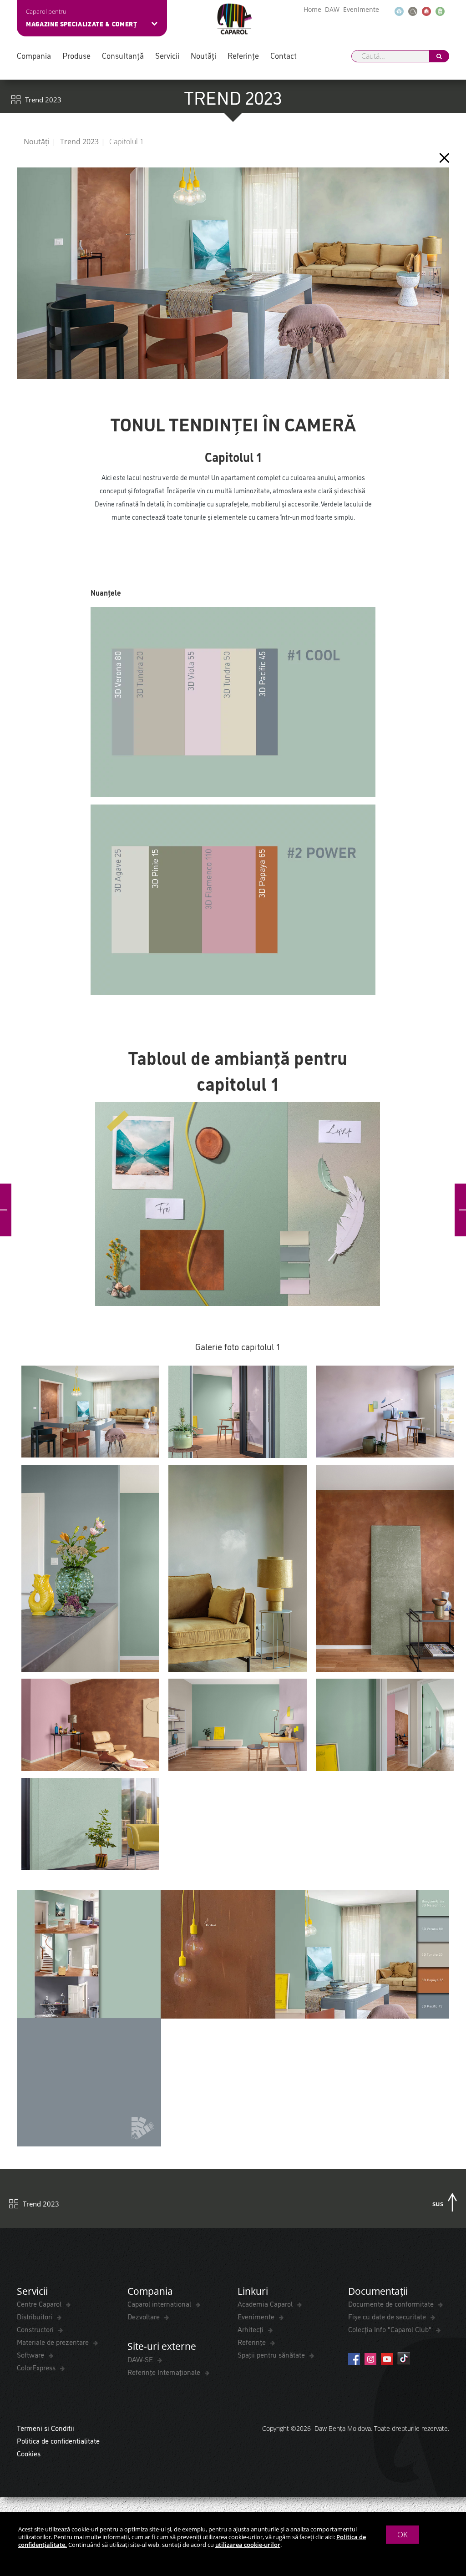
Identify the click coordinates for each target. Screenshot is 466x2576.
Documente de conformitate (392, 2303)
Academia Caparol (266, 2303)
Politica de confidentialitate (58, 2440)
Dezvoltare (144, 2316)
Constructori (36, 2329)
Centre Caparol (40, 2303)
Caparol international (160, 2303)
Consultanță (123, 55)
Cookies (29, 2453)
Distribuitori (35, 2316)
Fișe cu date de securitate (388, 2316)
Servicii (167, 55)
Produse (76, 55)
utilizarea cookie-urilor (248, 2545)
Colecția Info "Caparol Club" (391, 2329)
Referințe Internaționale (165, 2372)
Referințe (243, 55)
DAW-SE (141, 2359)
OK (403, 2534)
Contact (284, 55)
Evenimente (361, 9)
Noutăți (203, 55)
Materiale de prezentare (54, 2342)
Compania (34, 55)
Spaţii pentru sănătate (272, 2354)
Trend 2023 (79, 142)
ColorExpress (37, 2367)
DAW (332, 9)
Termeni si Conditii (46, 2428)
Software (31, 2354)
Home (312, 9)
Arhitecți (251, 2329)
